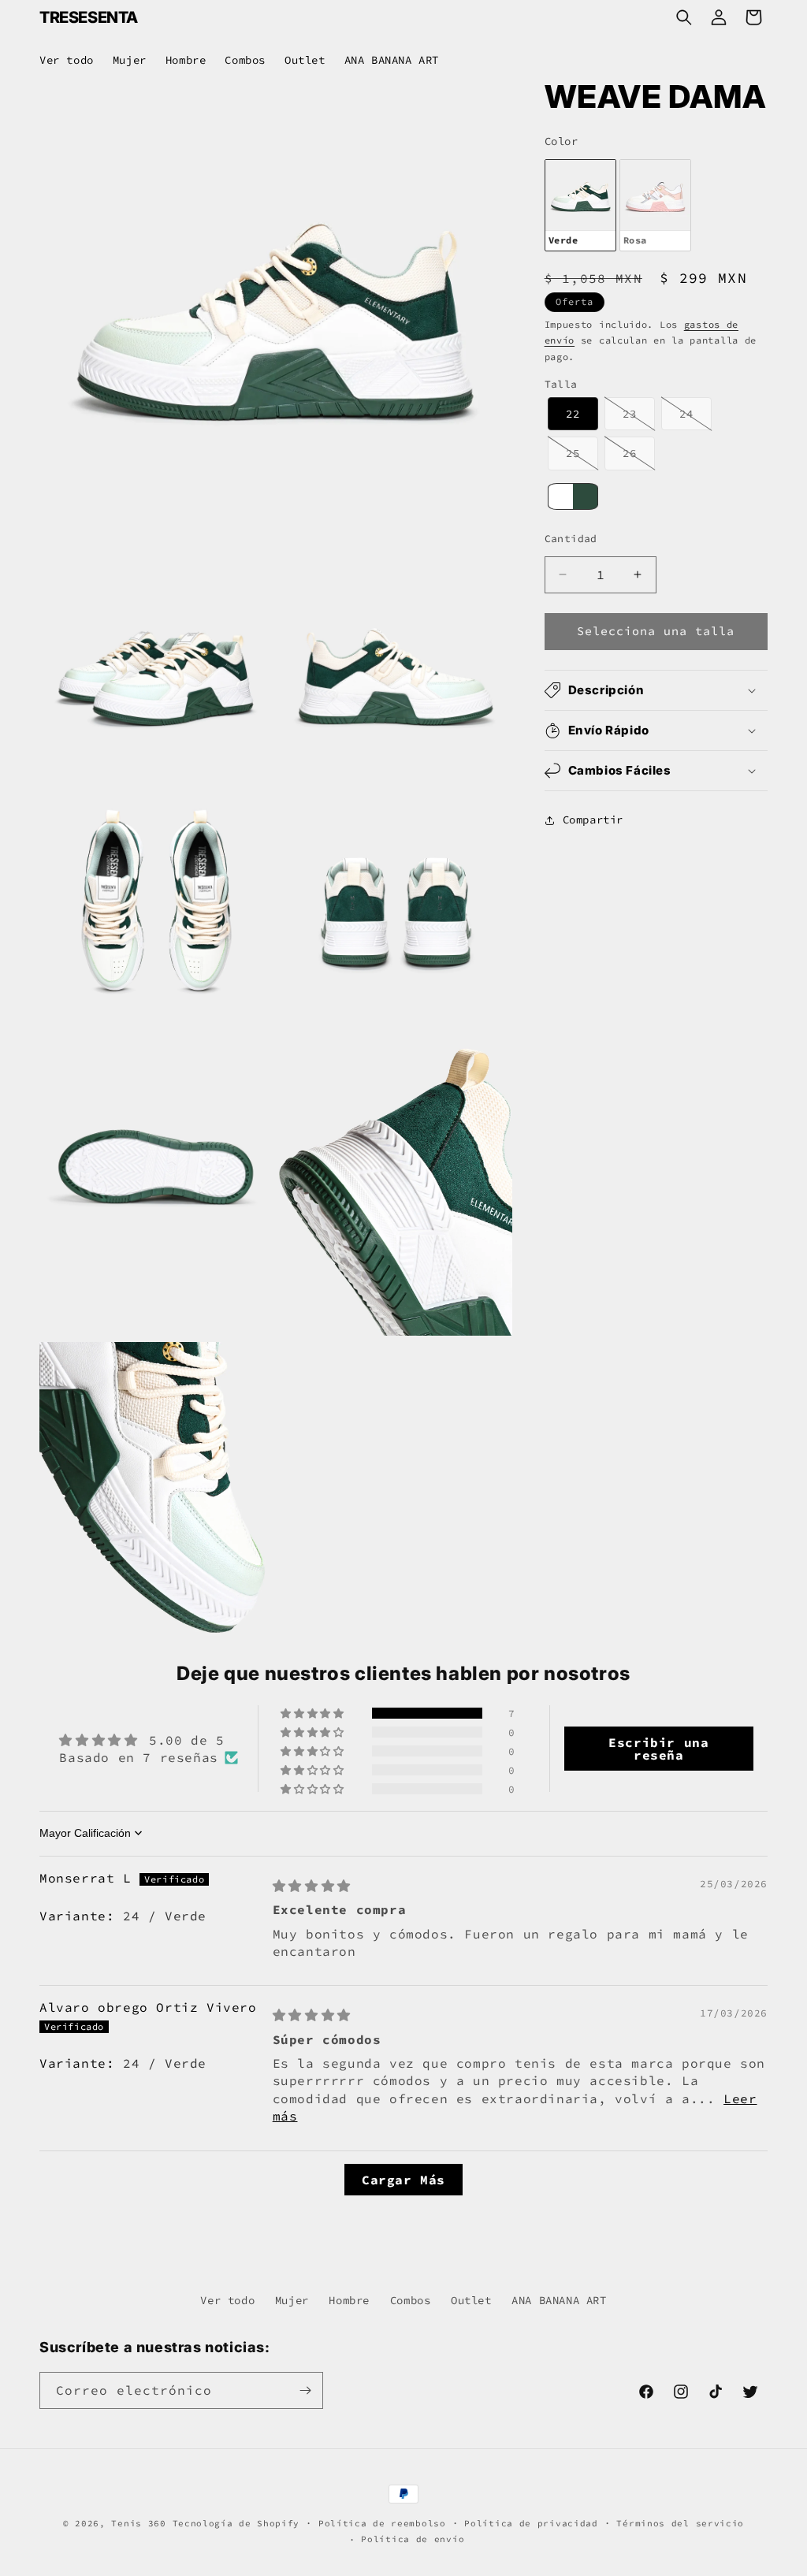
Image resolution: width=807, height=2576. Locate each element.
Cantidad (571, 539)
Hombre (349, 2300)
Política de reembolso (382, 2523)
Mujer (292, 2300)
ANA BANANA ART (559, 2300)
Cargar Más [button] (403, 2180)
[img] (312, 1886)
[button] (684, 17)
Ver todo (227, 2300)
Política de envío (413, 2539)
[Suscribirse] (305, 2390)
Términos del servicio (680, 2523)
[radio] (580, 205)
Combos (411, 2300)
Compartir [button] (593, 820)
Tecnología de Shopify (236, 2523)
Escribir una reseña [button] (658, 1749)
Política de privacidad (531, 2523)
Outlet (471, 2300)
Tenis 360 (138, 2523)
